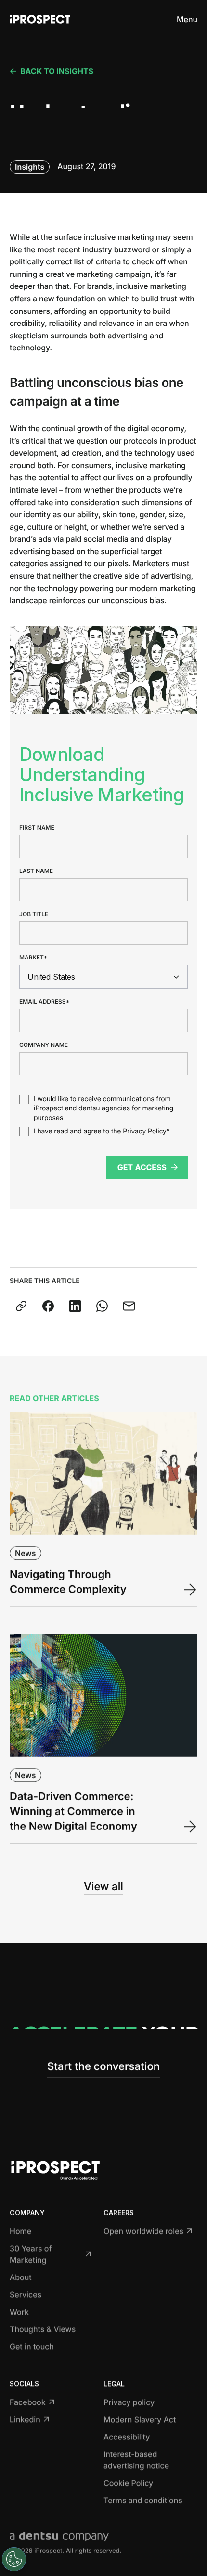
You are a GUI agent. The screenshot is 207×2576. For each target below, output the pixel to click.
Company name (44, 1045)
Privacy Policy (145, 1131)
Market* (33, 958)
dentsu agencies (104, 1108)
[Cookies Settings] (14, 2559)
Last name (36, 871)
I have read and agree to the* (102, 1131)
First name (37, 828)
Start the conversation (103, 2066)
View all (103, 1887)
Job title (34, 914)
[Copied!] (21, 1306)
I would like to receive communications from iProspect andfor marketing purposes (103, 1108)
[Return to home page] (40, 19)
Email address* (45, 1002)
